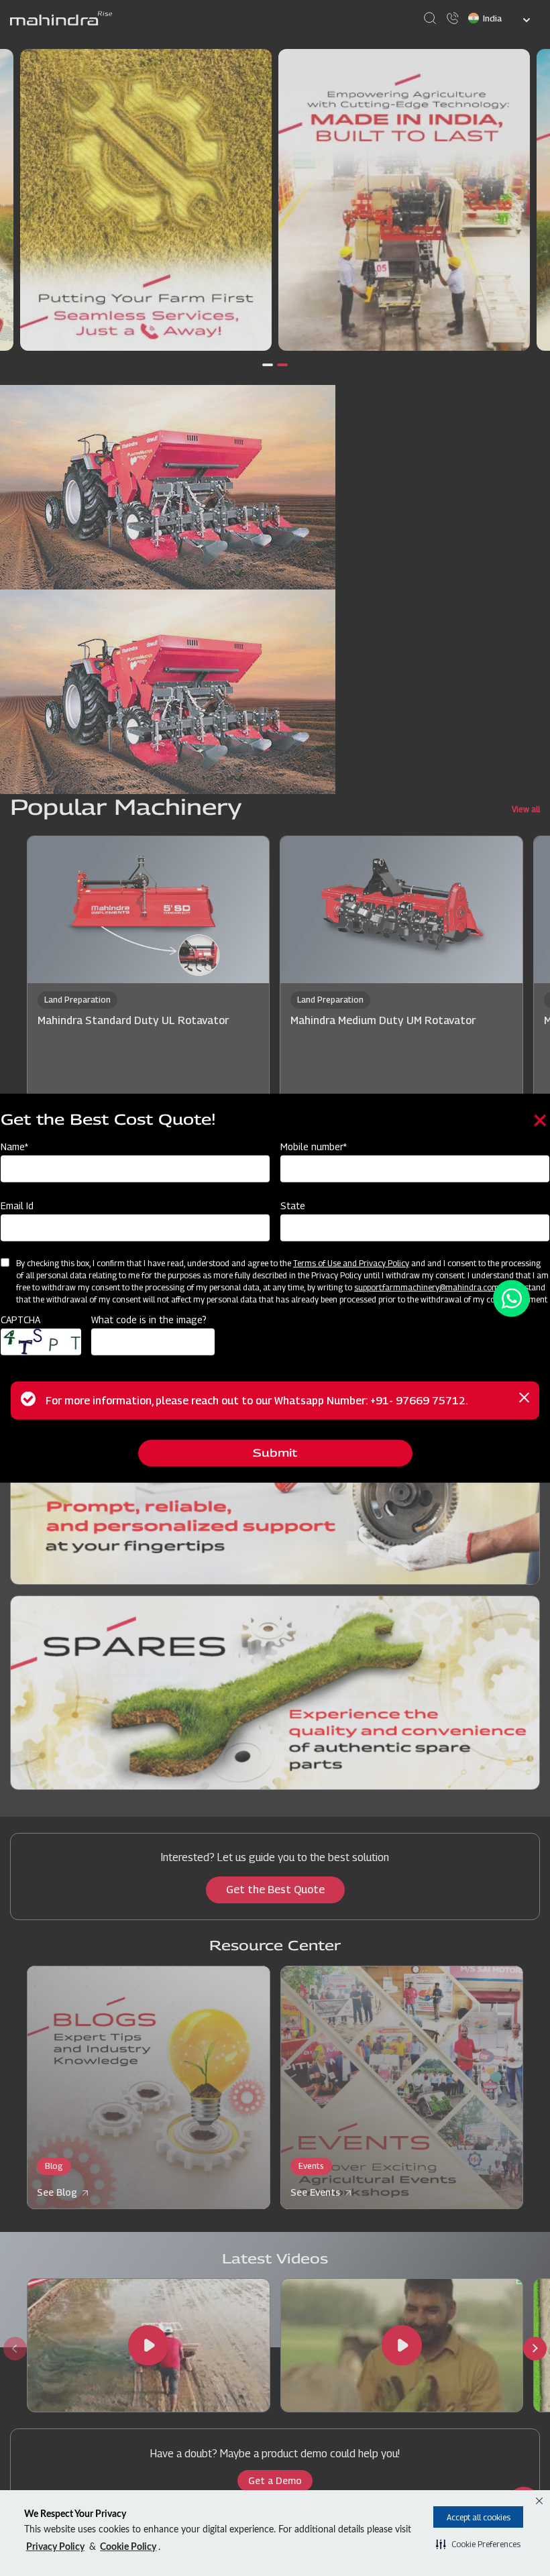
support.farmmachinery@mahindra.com (427, 1287)
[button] (478, 2544)
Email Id (17, 1206)
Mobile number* (314, 1146)
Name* (14, 1146)
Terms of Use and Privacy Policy (351, 1263)
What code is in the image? (149, 1320)
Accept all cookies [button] (479, 2517)
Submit (275, 1453)
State (293, 1206)
